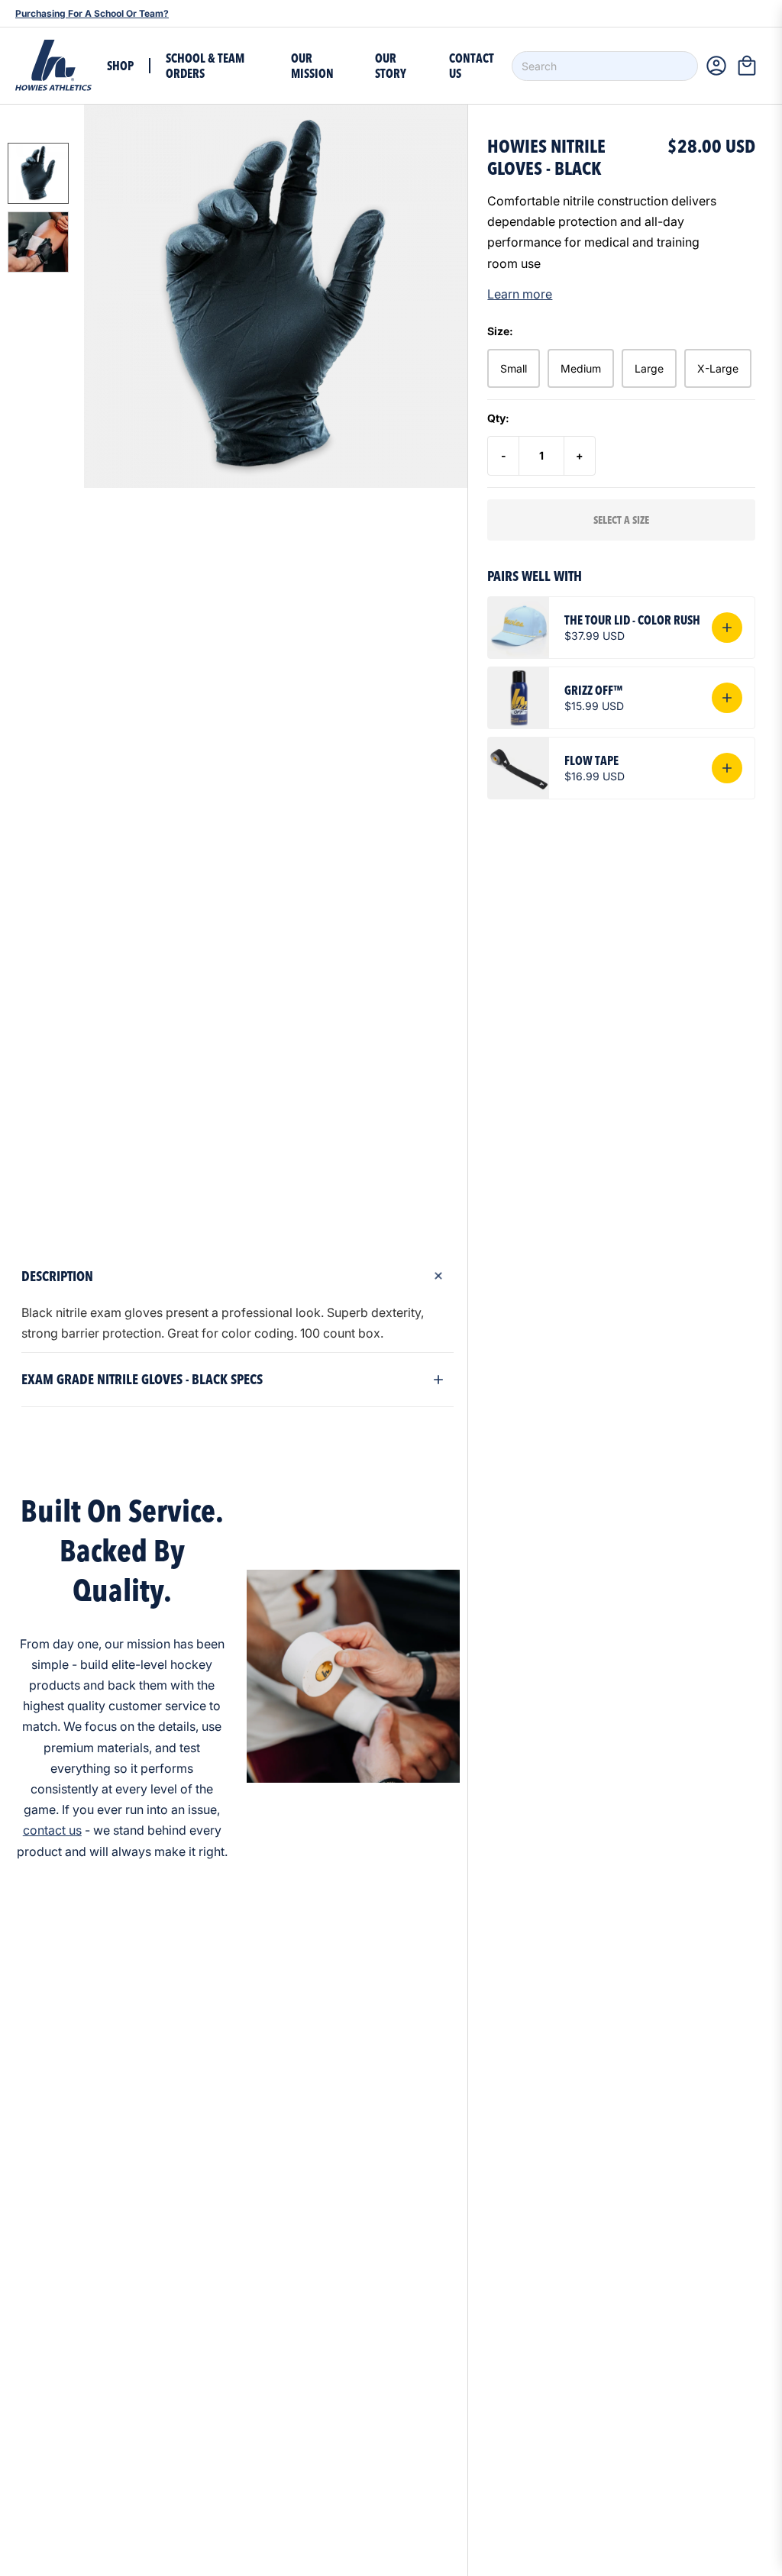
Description (57, 1276)
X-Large (718, 368)
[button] (751, 66)
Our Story (391, 66)
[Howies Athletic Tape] (53, 66)
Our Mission (312, 66)
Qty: (498, 418)
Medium (581, 368)
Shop (120, 66)
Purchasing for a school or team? (92, 13)
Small (514, 368)
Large (649, 368)
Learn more (520, 294)
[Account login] (716, 66)
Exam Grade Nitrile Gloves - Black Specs (142, 1379)
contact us (52, 1830)
